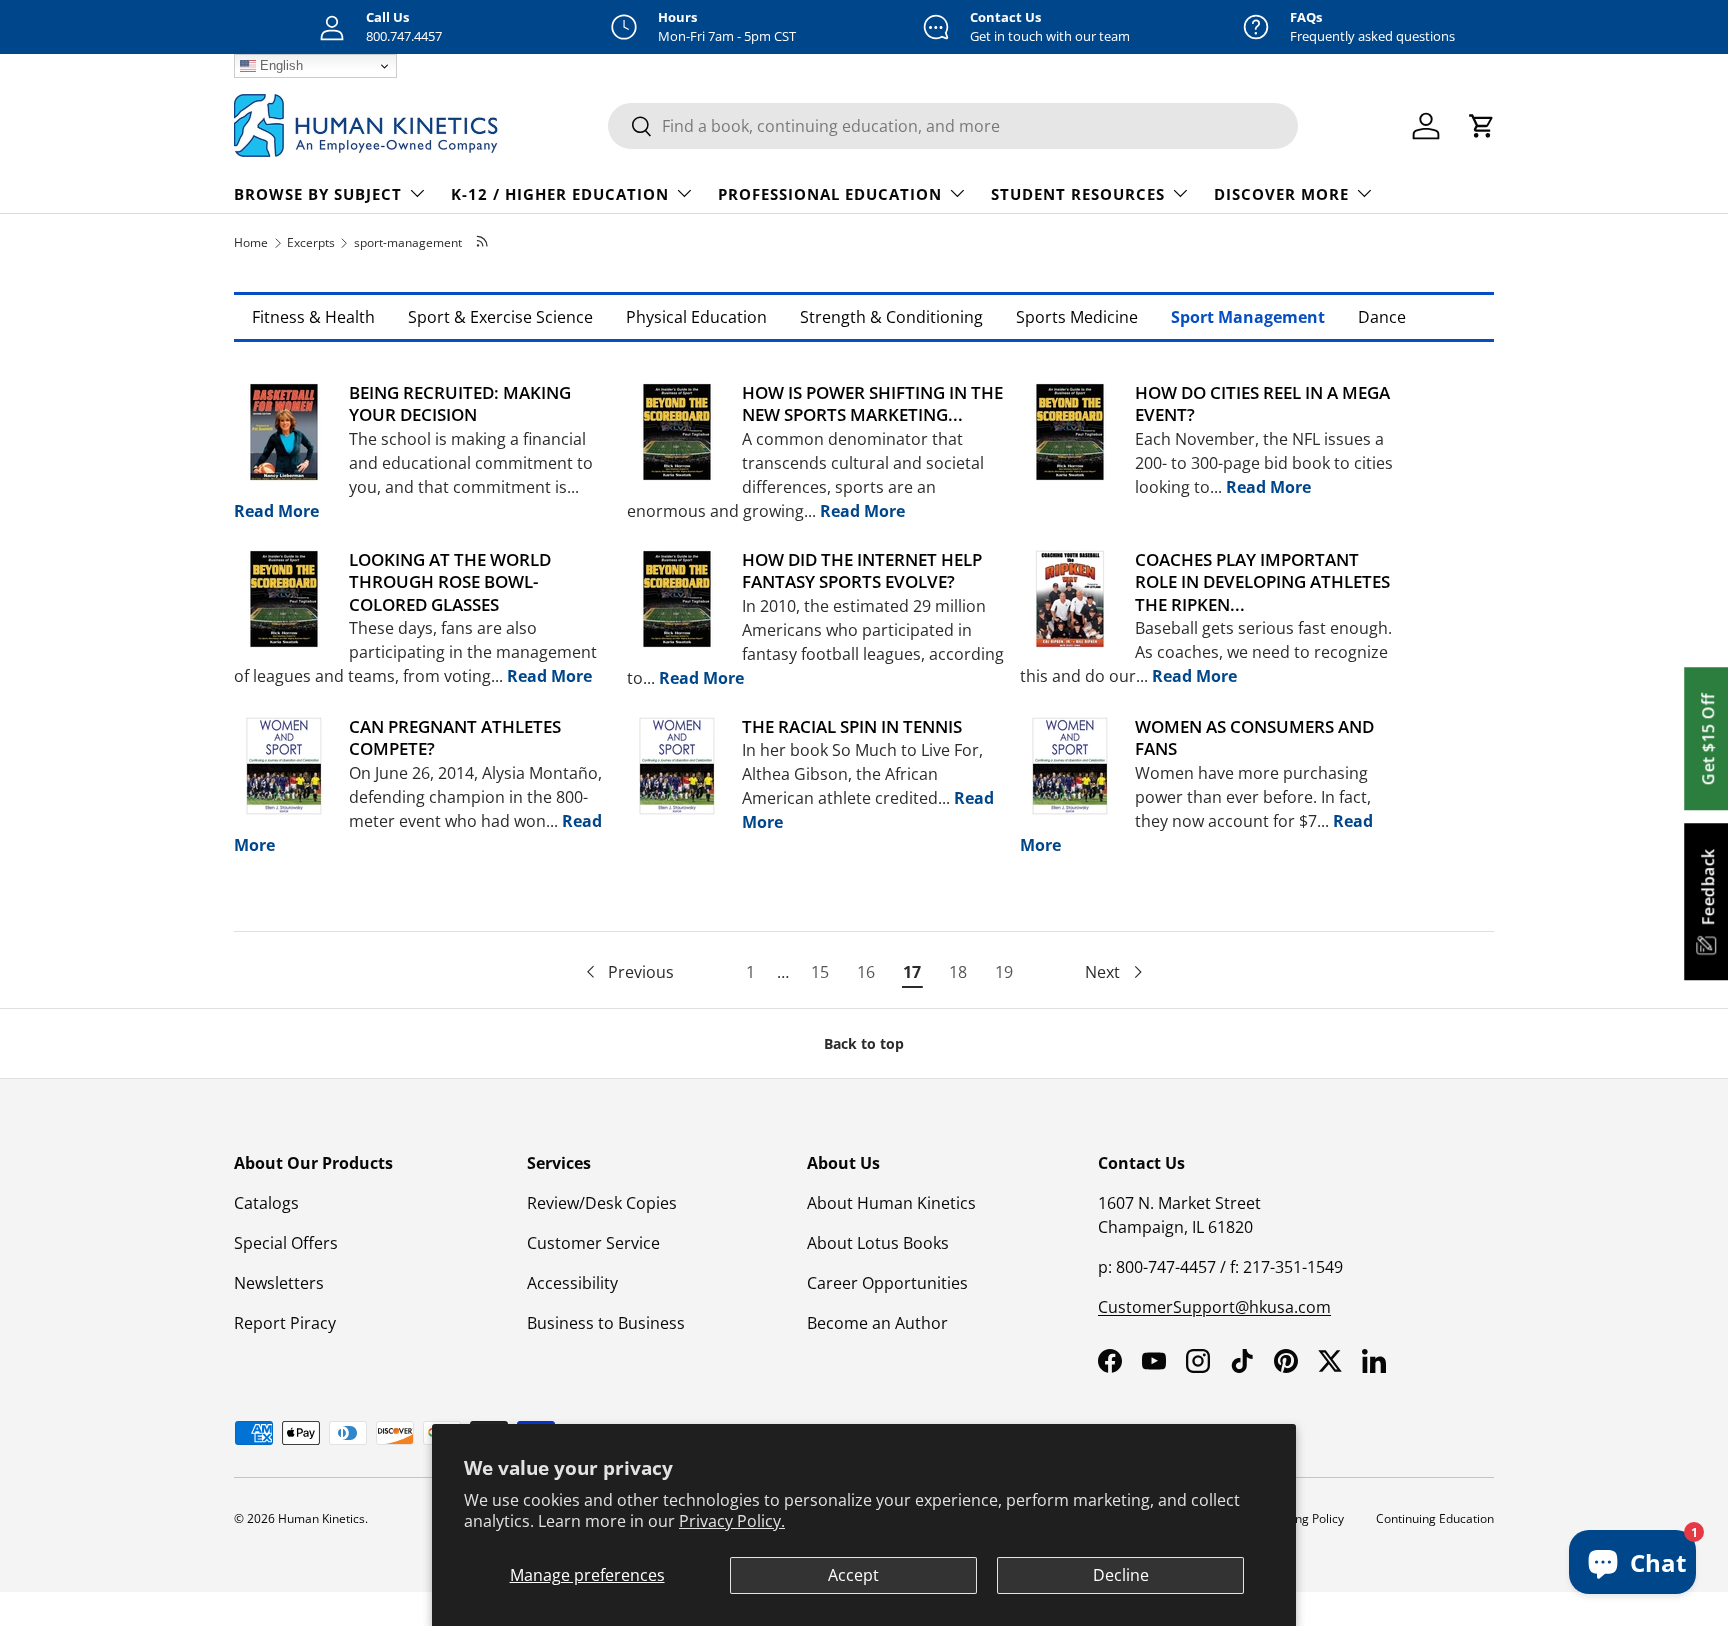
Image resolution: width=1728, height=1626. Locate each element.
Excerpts (311, 242)
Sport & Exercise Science (500, 317)
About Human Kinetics (891, 1203)
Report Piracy (285, 1323)
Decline (1121, 1575)
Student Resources (1078, 194)
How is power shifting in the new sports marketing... (872, 403)
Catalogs (266, 1203)
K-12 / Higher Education (560, 194)
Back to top (864, 1043)
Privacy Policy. (732, 1521)
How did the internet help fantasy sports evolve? (862, 570)
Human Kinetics (321, 1518)
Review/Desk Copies (602, 1203)
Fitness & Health (313, 317)
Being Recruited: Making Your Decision (460, 403)
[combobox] (953, 126)
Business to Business (606, 1323)
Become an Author (877, 1323)
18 (958, 972)
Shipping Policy (1302, 1518)
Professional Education (830, 194)
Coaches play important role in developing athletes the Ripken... (1262, 582)
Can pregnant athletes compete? (455, 737)
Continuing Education (1435, 1518)
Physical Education (696, 317)
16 (866, 972)
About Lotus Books (878, 1243)
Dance (1382, 317)
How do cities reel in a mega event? (1262, 403)
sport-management (408, 242)
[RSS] (483, 242)
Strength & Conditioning (891, 317)
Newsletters (279, 1283)
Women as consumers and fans (1254, 737)
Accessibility (572, 1283)
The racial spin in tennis (852, 726)
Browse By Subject (318, 194)
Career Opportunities (887, 1283)
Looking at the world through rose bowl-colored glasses (450, 582)
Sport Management (1248, 317)
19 (1004, 972)
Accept (853, 1575)
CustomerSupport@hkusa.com (1214, 1307)
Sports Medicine (1077, 317)
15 (820, 972)
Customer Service (593, 1243)
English (279, 65)
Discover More (1281, 194)
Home (251, 242)
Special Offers (286, 1243)
